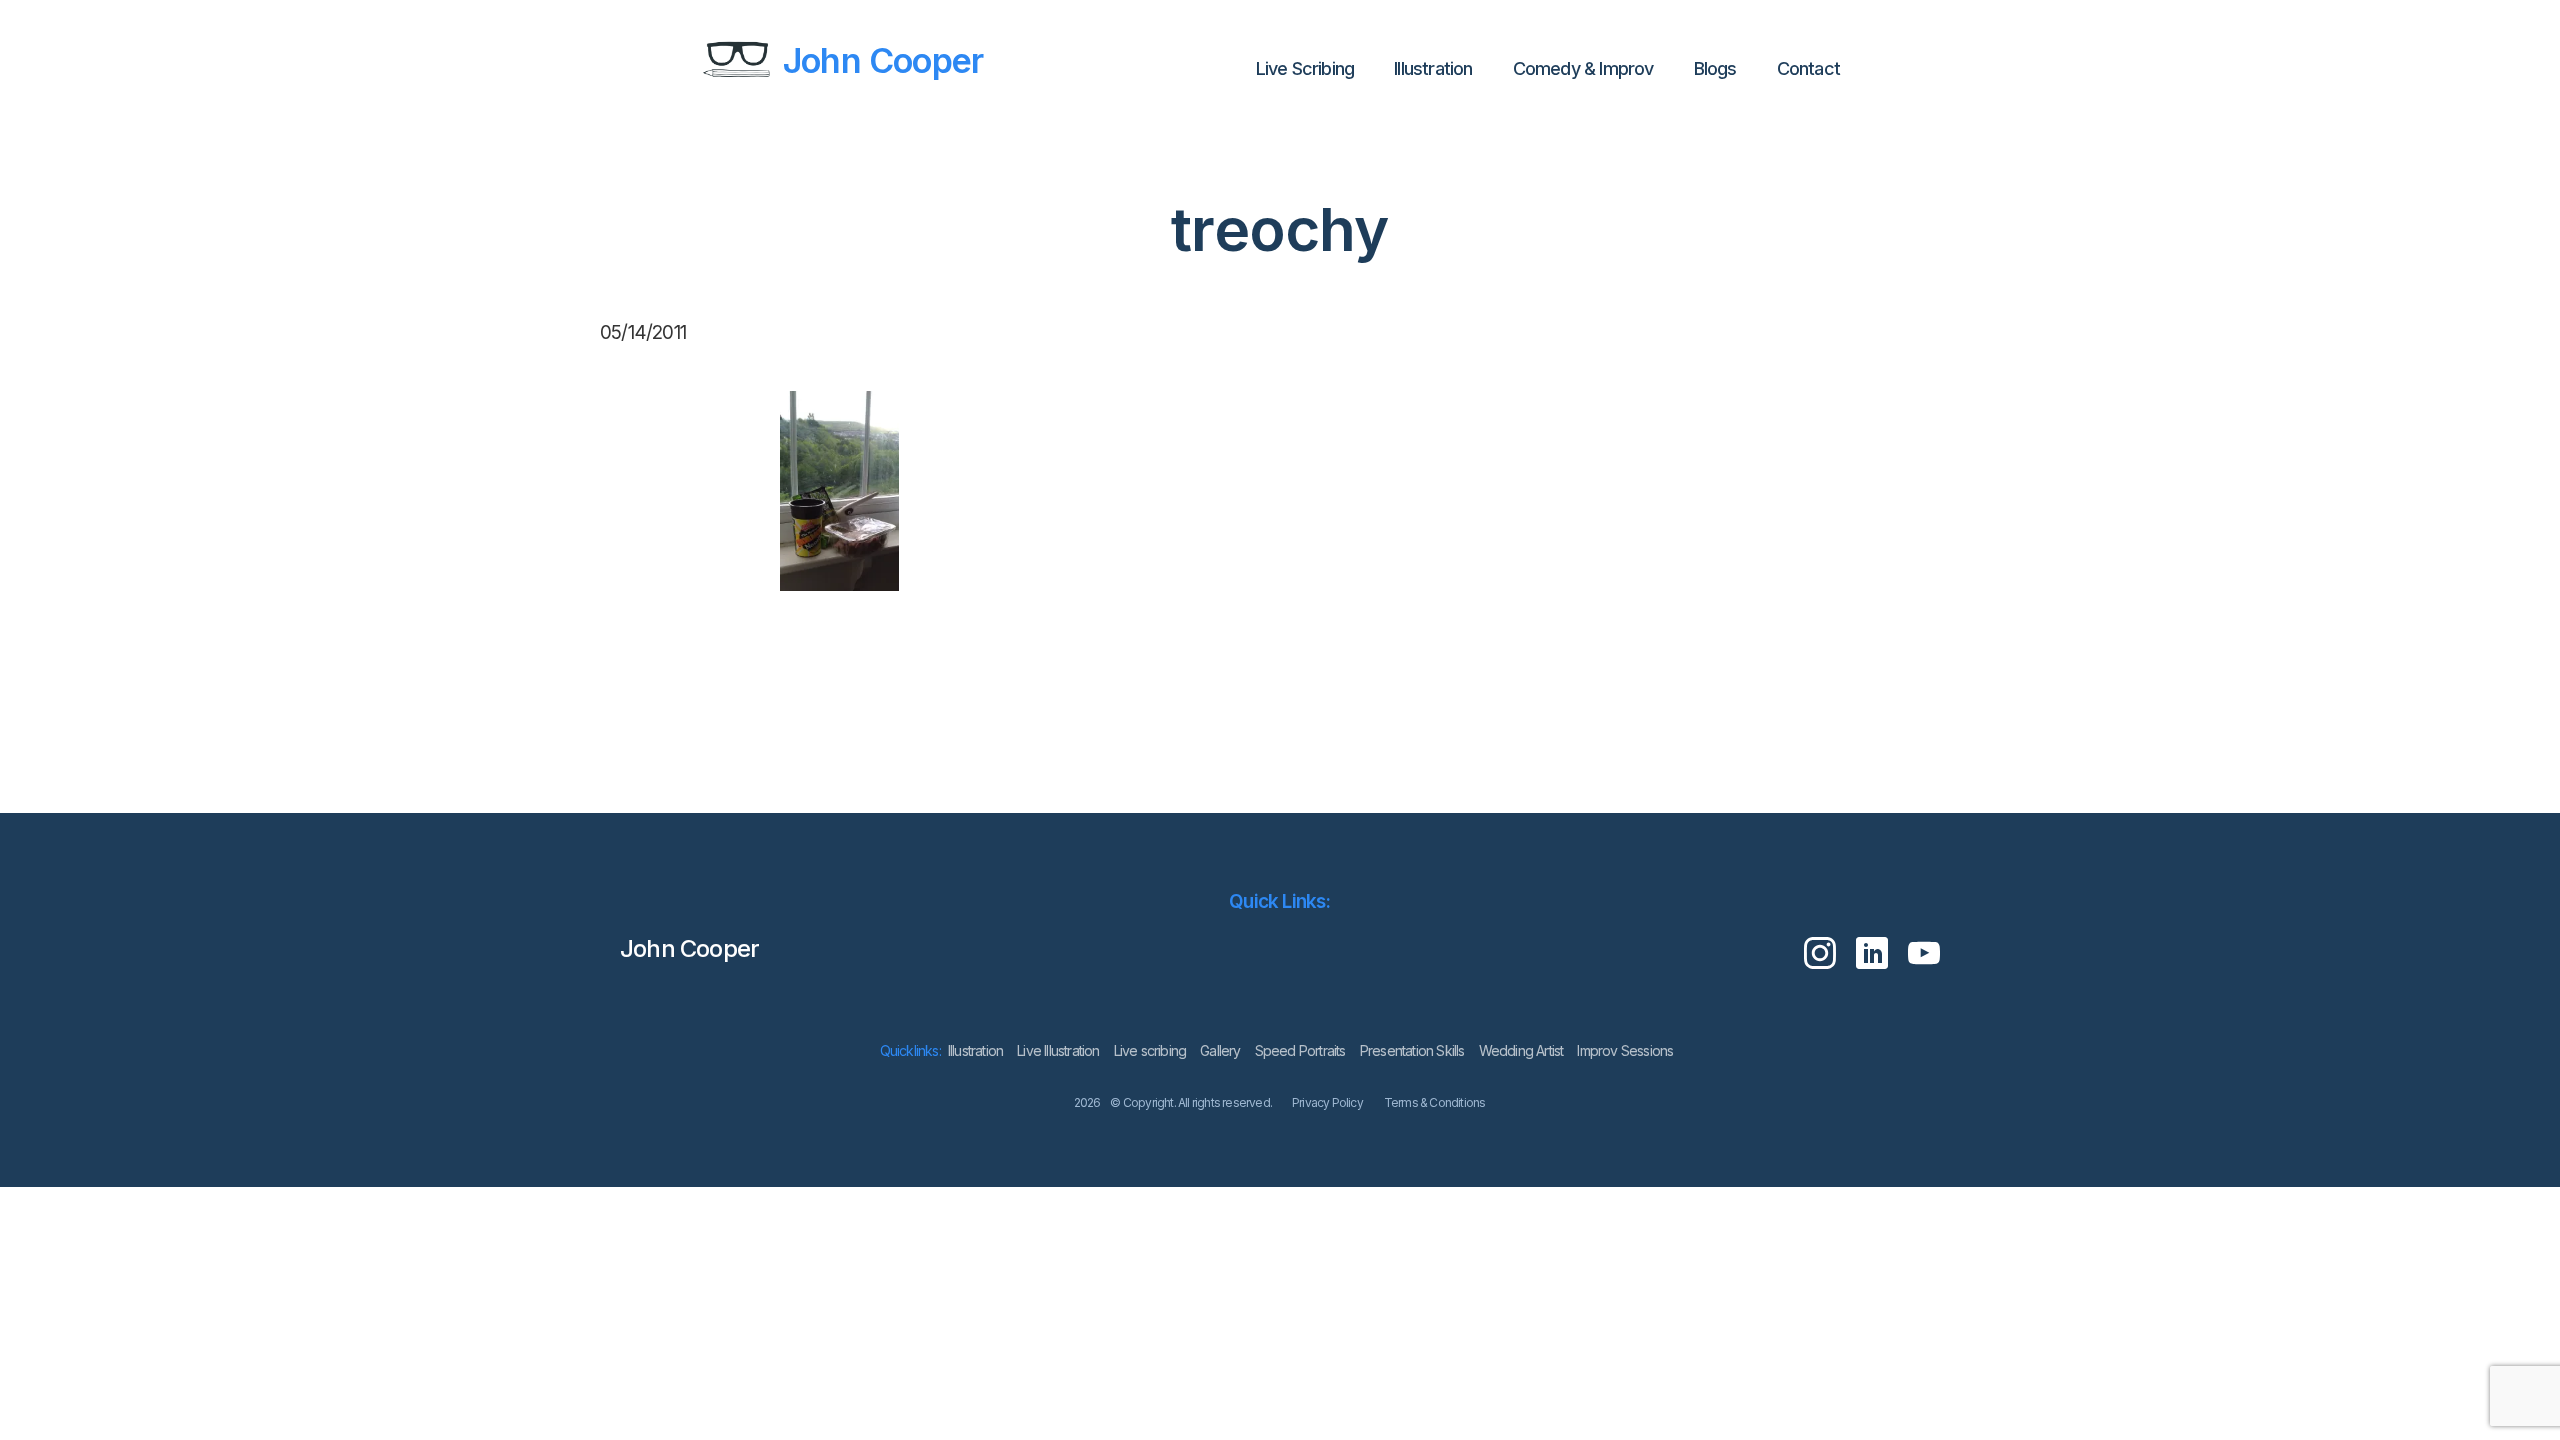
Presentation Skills (1412, 1050)
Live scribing (1150, 1050)
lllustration (1433, 68)
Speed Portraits (1300, 1050)
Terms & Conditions (1435, 1102)
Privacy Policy (1327, 1102)
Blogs (1715, 68)
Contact (1808, 68)
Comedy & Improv (1583, 68)
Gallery (1220, 1050)
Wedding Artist (1521, 1050)
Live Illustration (1058, 1050)
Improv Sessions (1625, 1050)
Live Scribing (1305, 68)
